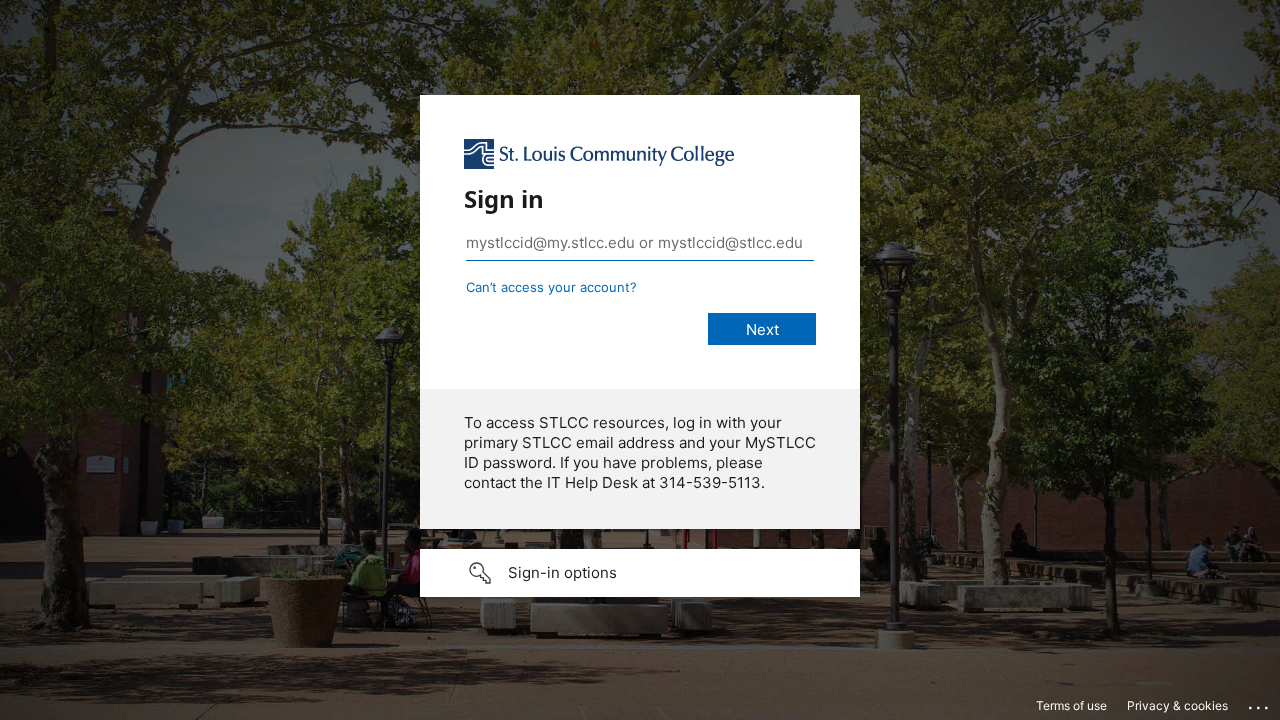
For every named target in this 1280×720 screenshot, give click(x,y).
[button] (640, 573)
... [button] (1260, 703)
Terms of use (1071, 705)
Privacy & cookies (1177, 705)
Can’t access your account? (551, 287)
